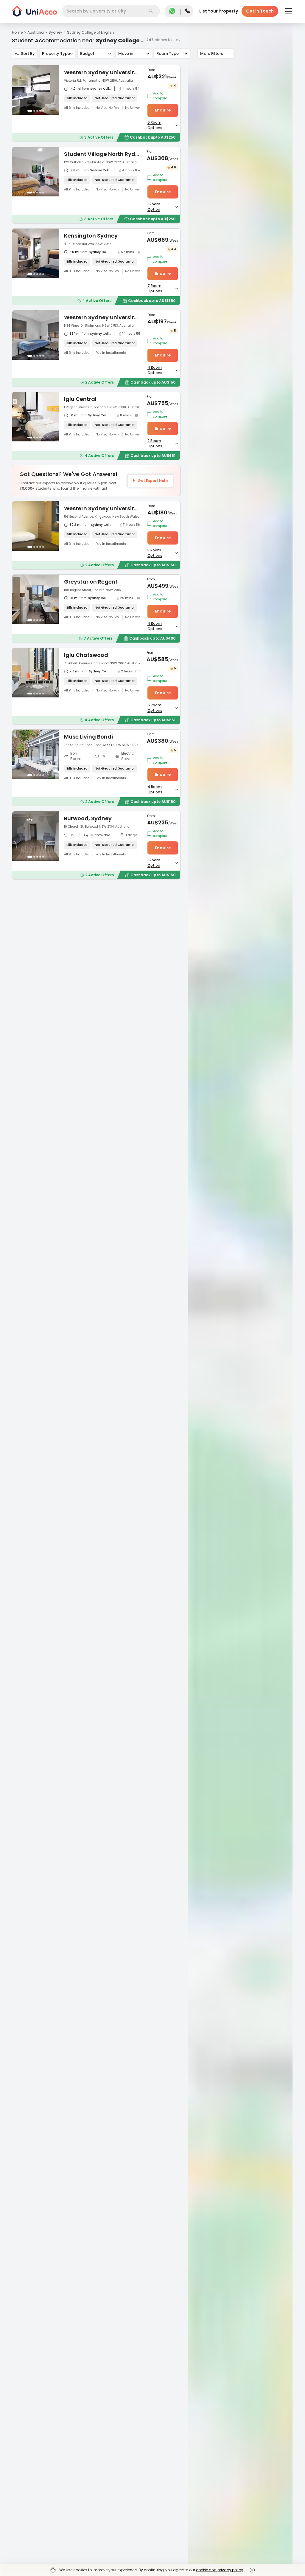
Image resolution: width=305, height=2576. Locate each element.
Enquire (163, 110)
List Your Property (219, 11)
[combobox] (111, 11)
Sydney (55, 32)
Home (17, 32)
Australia (36, 32)
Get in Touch (260, 11)
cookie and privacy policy (220, 2570)
